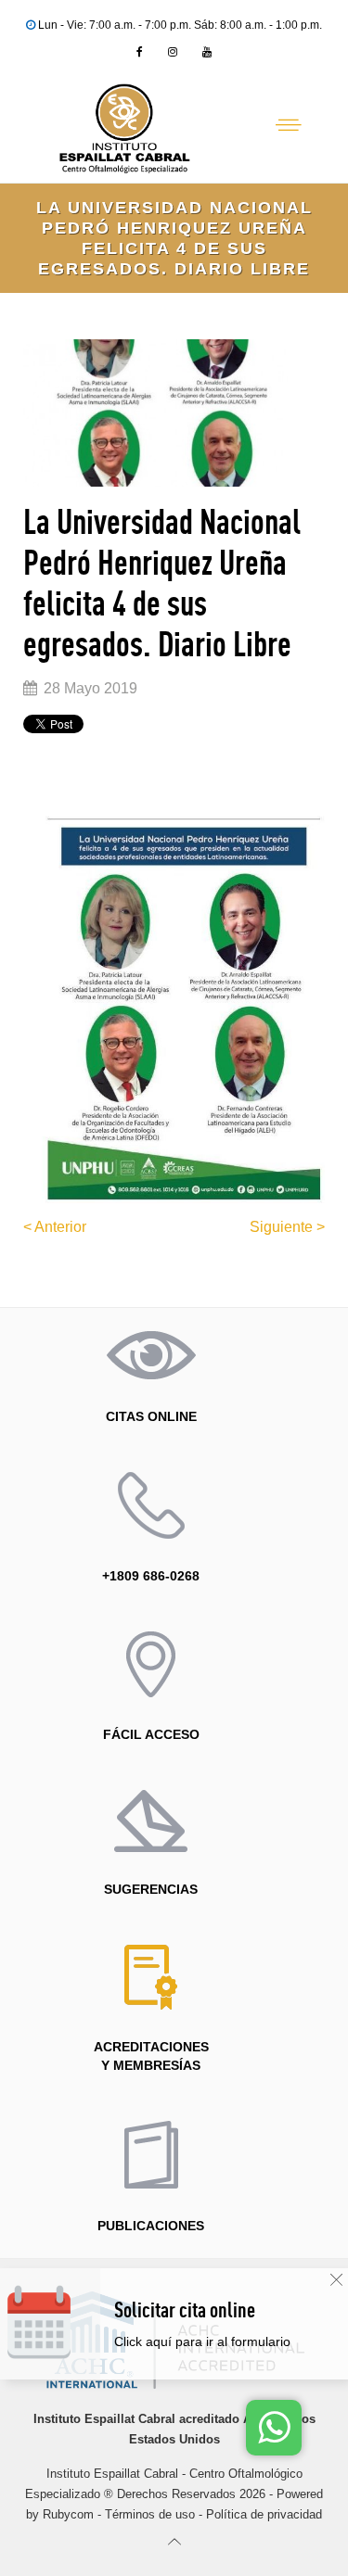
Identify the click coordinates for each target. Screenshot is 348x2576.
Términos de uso (150, 2514)
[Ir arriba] (174, 2541)
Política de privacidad (264, 2514)
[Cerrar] (336, 2280)
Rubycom (68, 2514)
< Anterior (55, 1227)
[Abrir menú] (289, 125)
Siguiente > (287, 1227)
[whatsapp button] (274, 2428)
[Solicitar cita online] (224, 2342)
